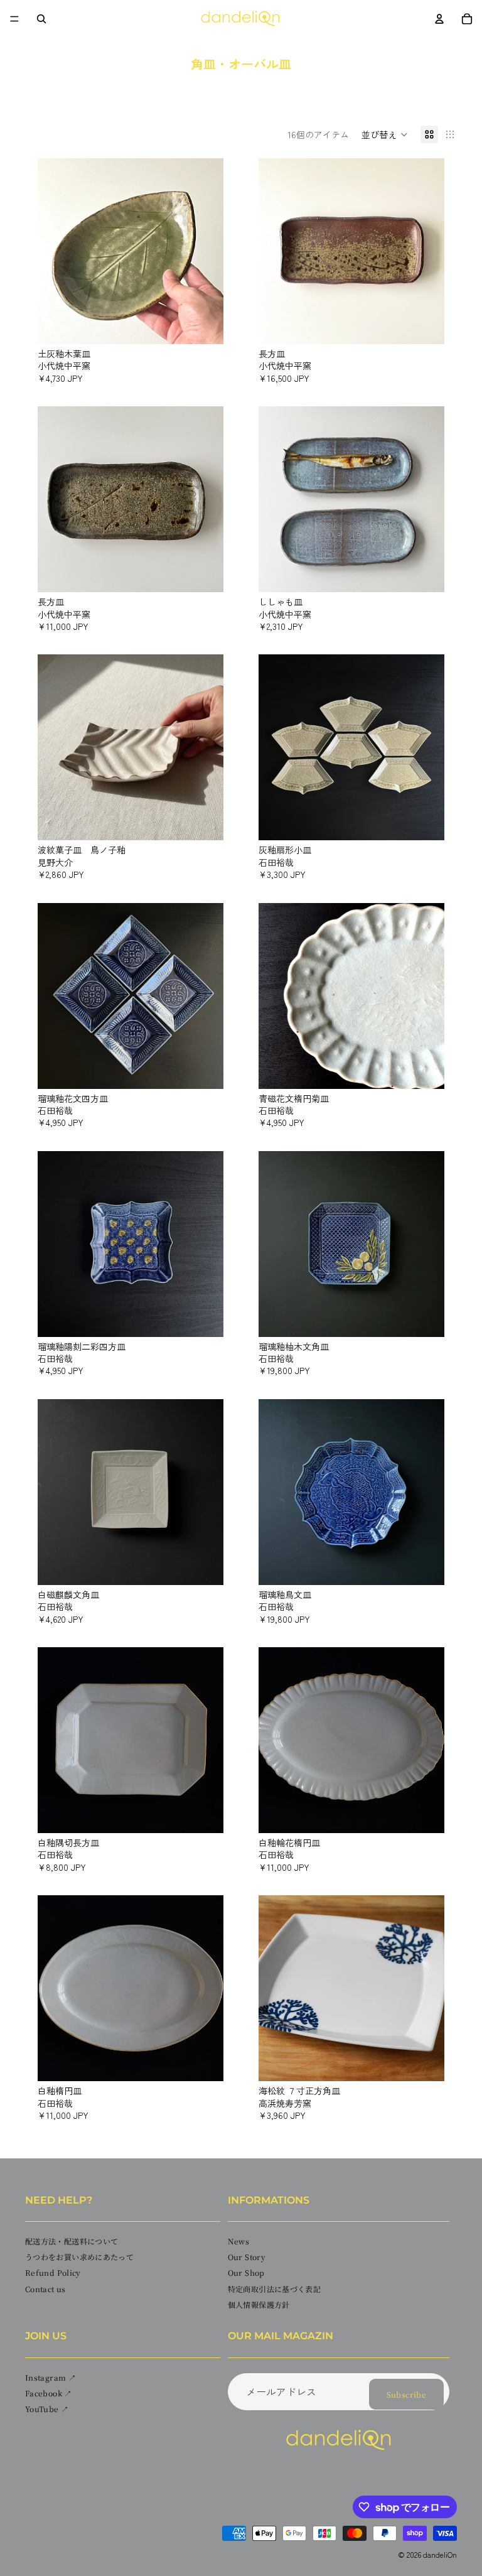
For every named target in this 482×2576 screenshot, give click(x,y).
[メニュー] (14, 19)
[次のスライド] (205, 251)
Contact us (46, 2289)
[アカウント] (439, 19)
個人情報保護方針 (259, 2304)
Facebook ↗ (49, 2393)
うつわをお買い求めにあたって (79, 2257)
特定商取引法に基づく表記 (274, 2289)
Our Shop (246, 2273)
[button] (385, 134)
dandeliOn (440, 2554)
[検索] (41, 19)
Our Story (247, 2257)
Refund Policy (53, 2273)
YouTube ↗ (47, 2409)
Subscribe (406, 2394)
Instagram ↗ (51, 2377)
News (238, 2241)
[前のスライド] (56, 251)
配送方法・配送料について (72, 2241)
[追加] (204, 325)
